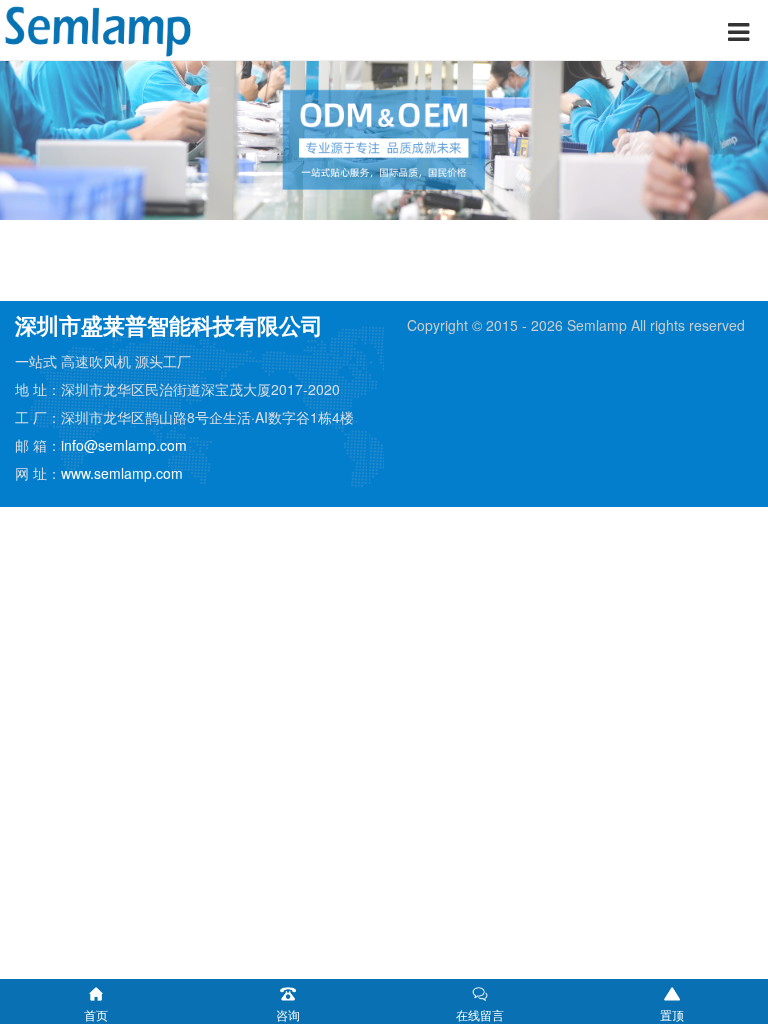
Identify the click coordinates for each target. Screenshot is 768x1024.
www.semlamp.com (122, 473)
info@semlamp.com (124, 445)
